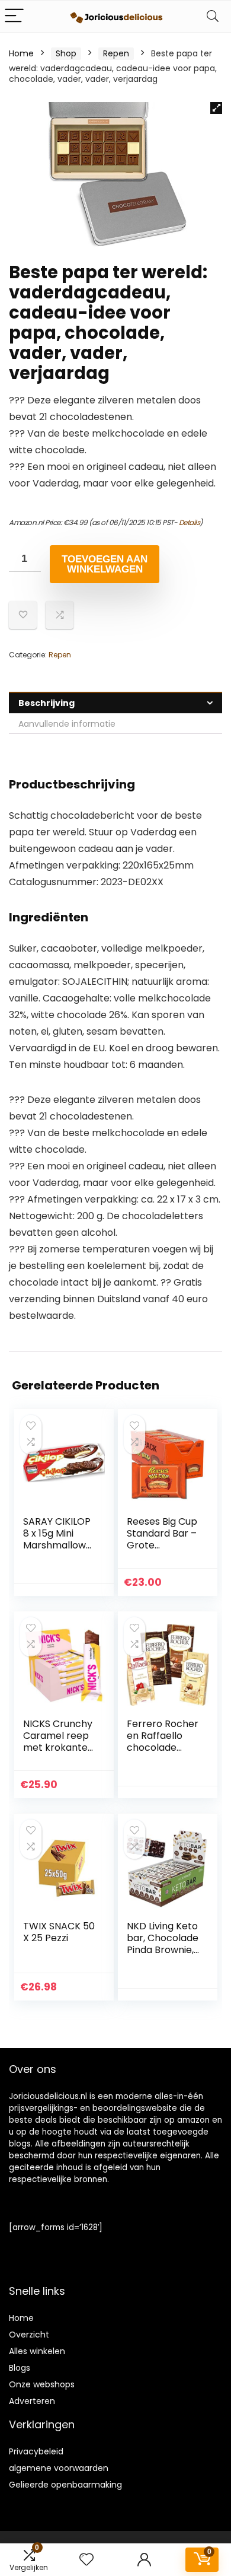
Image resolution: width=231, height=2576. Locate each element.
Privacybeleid (36, 2451)
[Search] (213, 16)
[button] (216, 108)
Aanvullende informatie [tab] (67, 724)
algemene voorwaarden (59, 2468)
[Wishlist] (86, 2560)
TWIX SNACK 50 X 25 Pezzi (59, 1932)
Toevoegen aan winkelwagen (105, 564)
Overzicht (29, 2335)
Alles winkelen (37, 2351)
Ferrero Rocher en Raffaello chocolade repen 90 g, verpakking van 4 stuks (163, 1753)
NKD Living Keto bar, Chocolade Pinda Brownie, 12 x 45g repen (163, 1944)
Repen (116, 53)
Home (21, 53)
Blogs (20, 2368)
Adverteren (32, 2401)
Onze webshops (42, 2384)
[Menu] (14, 16)
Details (190, 522)
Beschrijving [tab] (46, 703)
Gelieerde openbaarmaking (65, 2485)
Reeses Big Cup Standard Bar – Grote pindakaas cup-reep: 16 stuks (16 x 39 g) (163, 1551)
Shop (66, 53)
